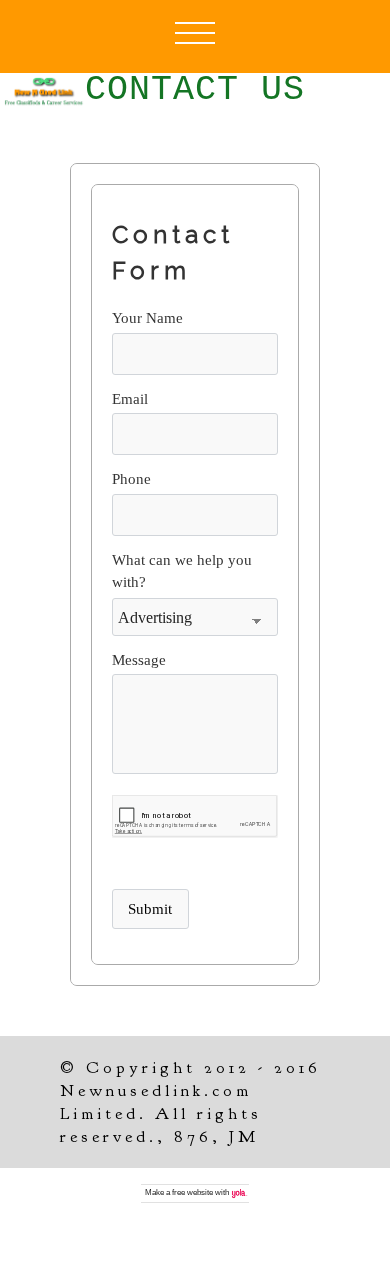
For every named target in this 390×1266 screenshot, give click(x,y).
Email (130, 399)
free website (192, 1192)
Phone (131, 479)
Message (139, 660)
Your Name (147, 318)
